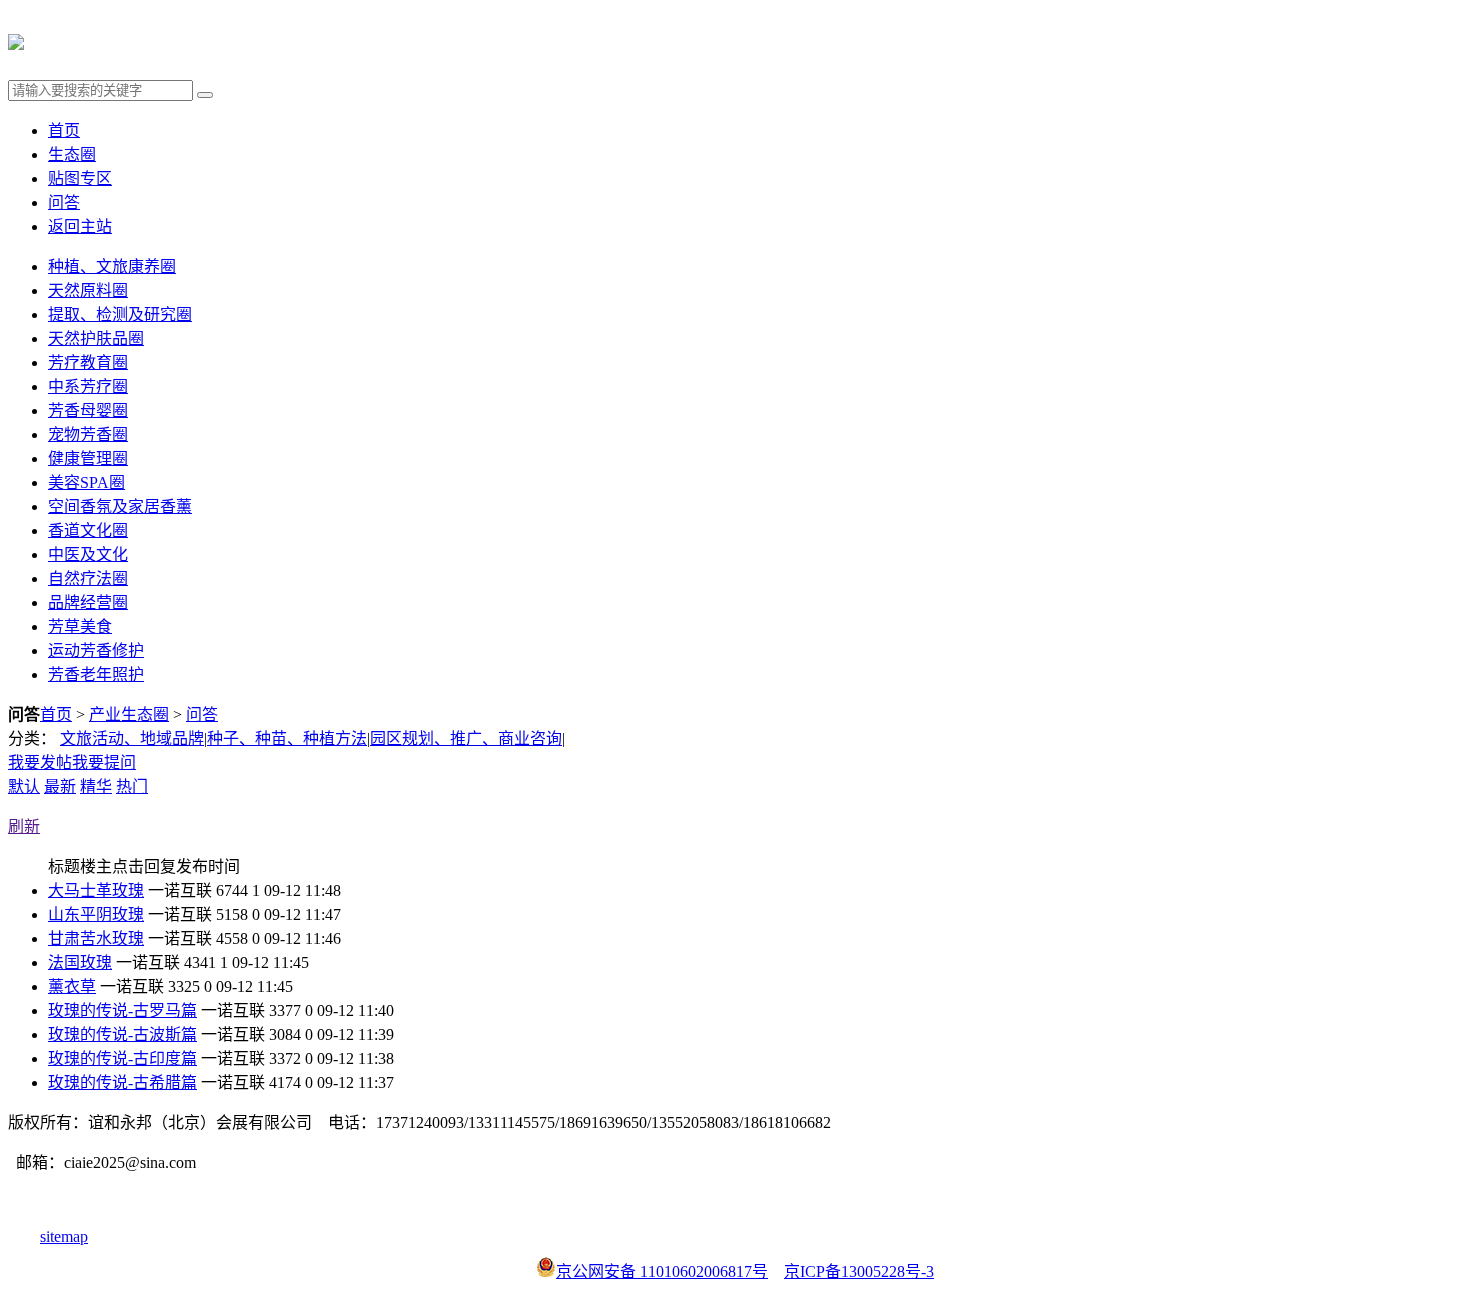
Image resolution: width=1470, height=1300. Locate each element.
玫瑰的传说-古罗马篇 (122, 1010)
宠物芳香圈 (88, 434)
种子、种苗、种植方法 (287, 738)
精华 (96, 786)
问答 (64, 202)
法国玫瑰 (80, 962)
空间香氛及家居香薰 (120, 506)
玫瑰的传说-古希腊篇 (122, 1082)
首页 (64, 130)
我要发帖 (40, 762)
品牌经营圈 (88, 602)
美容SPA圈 (86, 482)
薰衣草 (72, 986)
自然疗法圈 (88, 578)
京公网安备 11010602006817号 (662, 1271)
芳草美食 (80, 626)
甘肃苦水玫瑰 (96, 938)
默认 (24, 786)
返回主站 (80, 226)
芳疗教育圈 (88, 362)
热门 (132, 786)
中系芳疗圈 (88, 386)
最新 (60, 786)
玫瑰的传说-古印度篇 (122, 1058)
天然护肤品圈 (96, 338)
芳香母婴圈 (88, 410)
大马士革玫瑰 (96, 890)
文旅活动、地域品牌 (132, 738)
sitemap (64, 1236)
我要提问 (104, 762)
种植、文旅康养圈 (112, 266)
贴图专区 (80, 178)
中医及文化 (88, 554)
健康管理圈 (88, 458)
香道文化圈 (88, 530)
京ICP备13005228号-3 (859, 1271)
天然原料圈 (88, 290)
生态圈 (72, 154)
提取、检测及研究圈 (120, 314)
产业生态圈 (129, 714)
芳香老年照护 (96, 674)
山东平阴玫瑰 (96, 914)
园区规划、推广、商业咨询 (466, 738)
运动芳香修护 (96, 650)
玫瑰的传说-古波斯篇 (122, 1034)
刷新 (24, 826)
